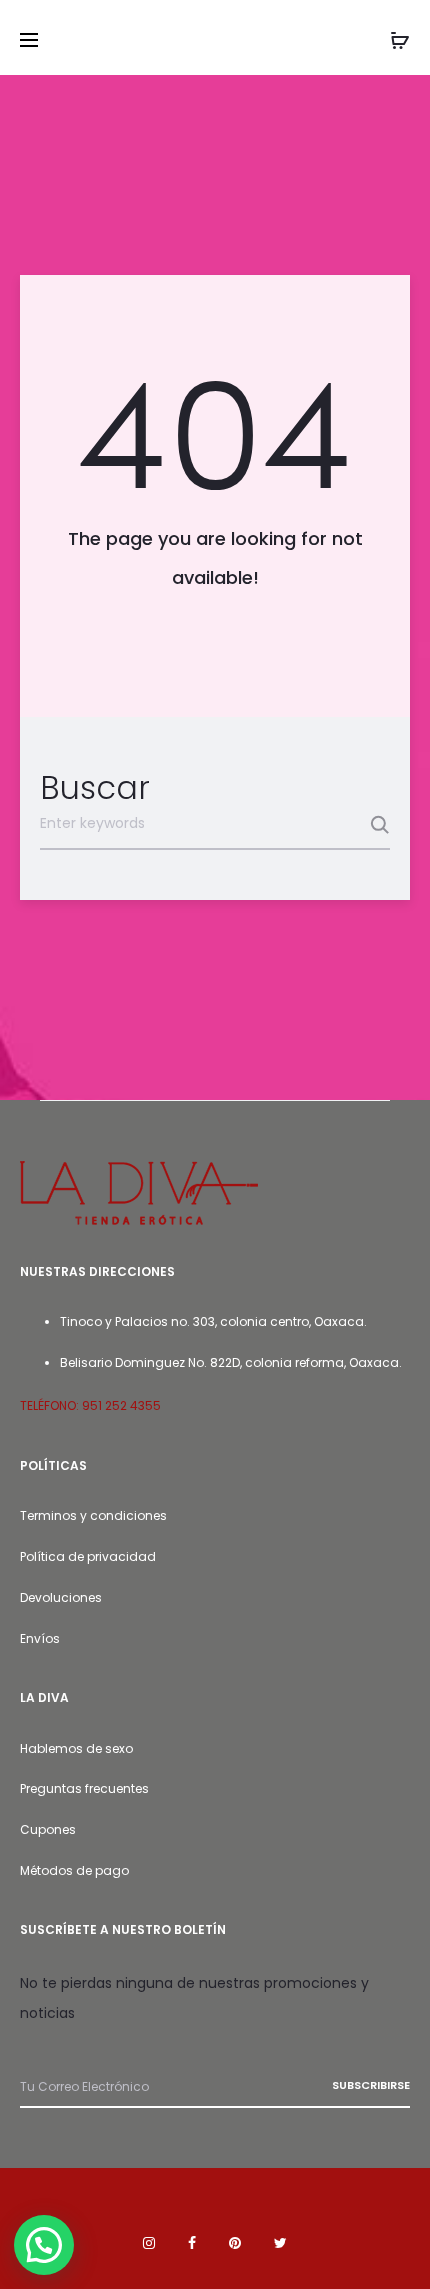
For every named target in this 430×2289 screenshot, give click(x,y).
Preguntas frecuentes (84, 1788)
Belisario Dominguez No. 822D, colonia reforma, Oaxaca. (231, 1362)
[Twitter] (280, 2243)
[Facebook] (192, 2243)
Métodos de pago (74, 1870)
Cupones (48, 1829)
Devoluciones (61, 1597)
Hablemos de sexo (76, 1748)
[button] (44, 2245)
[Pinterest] (235, 2243)
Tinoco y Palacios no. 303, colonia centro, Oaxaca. (213, 1321)
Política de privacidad (88, 1556)
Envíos (40, 1638)
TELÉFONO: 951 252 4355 (90, 1405)
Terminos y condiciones (93, 1515)
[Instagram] (149, 2243)
